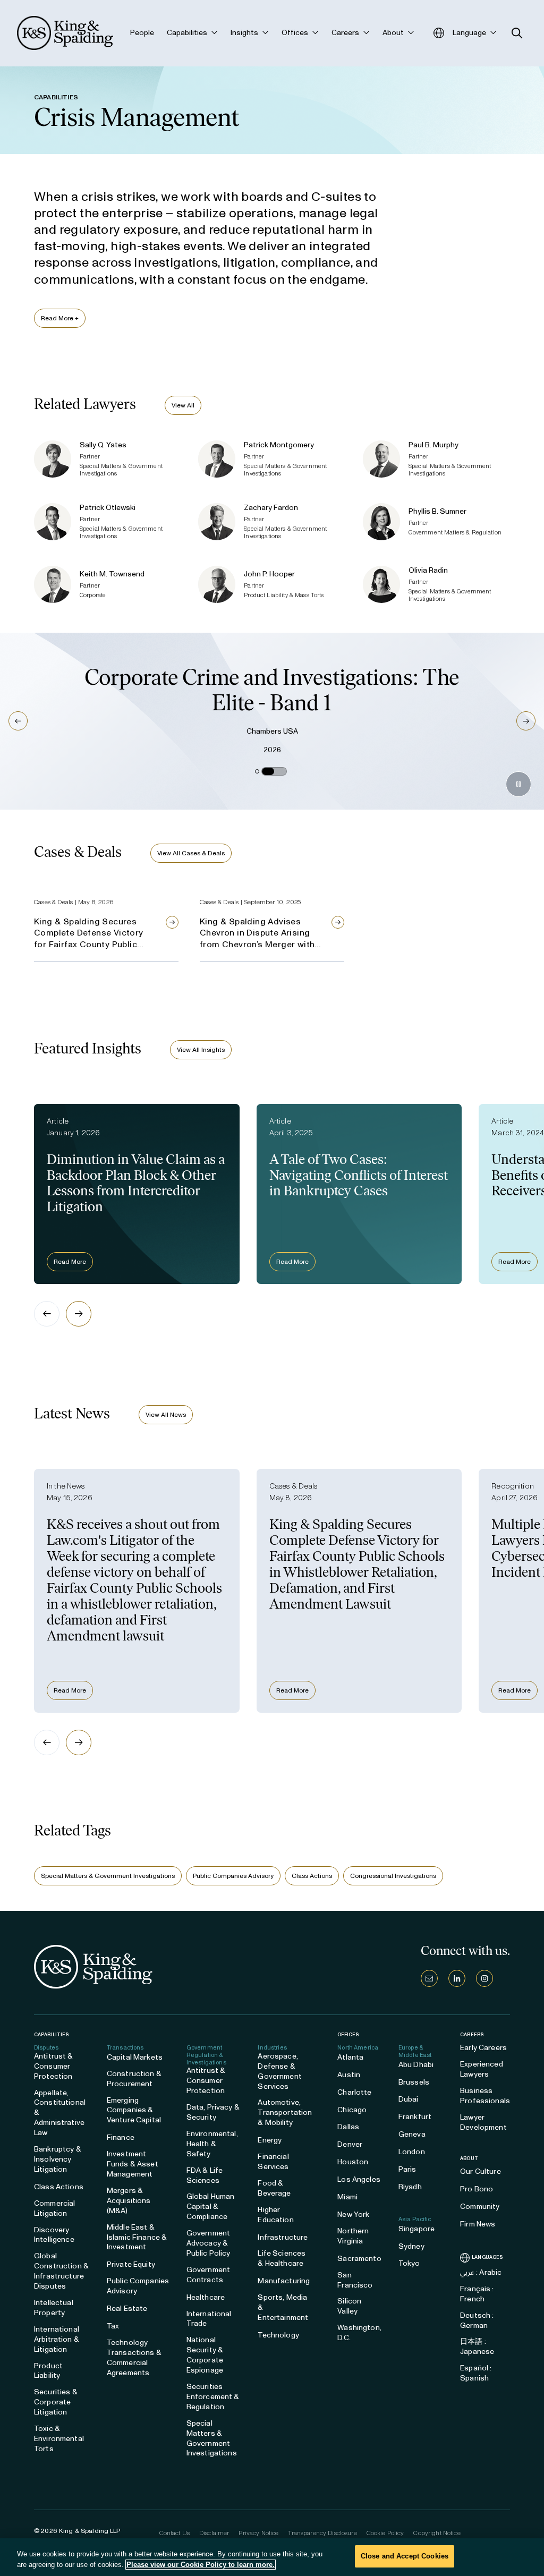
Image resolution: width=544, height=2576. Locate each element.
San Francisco (355, 2280)
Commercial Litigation (54, 2208)
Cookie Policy (385, 2533)
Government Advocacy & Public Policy (209, 2243)
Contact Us (175, 2533)
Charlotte (354, 2092)
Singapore (416, 2229)
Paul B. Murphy (433, 445)
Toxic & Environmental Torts (59, 2439)
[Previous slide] (47, 1314)
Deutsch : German (477, 2320)
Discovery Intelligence (54, 2235)
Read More (70, 1262)
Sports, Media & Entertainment (283, 2307)
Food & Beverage (274, 2188)
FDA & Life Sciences (205, 2175)
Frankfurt (415, 2117)
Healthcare (206, 2297)
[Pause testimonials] (518, 784)
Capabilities (51, 2034)
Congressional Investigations (393, 1876)
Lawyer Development (483, 2122)
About (469, 2158)
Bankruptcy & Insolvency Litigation (58, 2159)
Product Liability (48, 2371)
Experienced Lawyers (482, 2069)
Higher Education (275, 2215)
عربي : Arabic (481, 2272)
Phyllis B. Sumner (437, 511)
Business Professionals (485, 2096)
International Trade (209, 2319)
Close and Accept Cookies (405, 2556)
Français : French (477, 2294)
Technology (278, 2335)
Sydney (411, 2246)
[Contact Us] (429, 1978)
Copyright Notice (437, 2533)
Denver (350, 2144)
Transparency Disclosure (322, 2533)
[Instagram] (484, 1978)
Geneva (412, 2134)
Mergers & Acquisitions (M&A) (129, 2201)
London (412, 2152)
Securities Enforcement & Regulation (213, 2397)
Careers (472, 2035)
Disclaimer (214, 2533)
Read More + (60, 318)
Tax (113, 2326)
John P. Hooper (269, 574)
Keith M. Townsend (112, 574)
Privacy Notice (258, 2533)
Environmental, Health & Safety (212, 2144)
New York (353, 2214)
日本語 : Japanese (477, 2347)
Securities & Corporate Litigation (56, 2402)
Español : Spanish (476, 2373)
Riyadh (410, 2187)
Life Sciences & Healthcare (282, 2258)
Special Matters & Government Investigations (108, 1876)
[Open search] (517, 33)
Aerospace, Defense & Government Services (279, 2071)
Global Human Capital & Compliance (211, 2207)
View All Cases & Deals (191, 853)
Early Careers (483, 2048)
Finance (121, 2137)
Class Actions (312, 1876)
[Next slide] (79, 1314)
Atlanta (350, 2057)
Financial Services (273, 2162)
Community (480, 2207)
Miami (347, 2197)
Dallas (348, 2127)
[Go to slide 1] (257, 771)
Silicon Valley (349, 2306)
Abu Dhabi (416, 2065)
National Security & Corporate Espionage (205, 2355)
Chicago (352, 2110)
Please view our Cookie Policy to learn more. (201, 2565)
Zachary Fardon (271, 508)
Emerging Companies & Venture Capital (134, 2110)
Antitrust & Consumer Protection (54, 2066)
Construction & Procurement (134, 2079)
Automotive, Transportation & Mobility (285, 2112)
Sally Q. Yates (103, 445)
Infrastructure (283, 2237)
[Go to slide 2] (274, 771)
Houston (353, 2162)
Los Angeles (359, 2179)
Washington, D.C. (359, 2333)
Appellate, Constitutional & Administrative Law (60, 2113)
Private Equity (131, 2264)
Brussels (414, 2082)
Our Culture (481, 2171)
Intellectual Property (54, 2308)
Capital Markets (135, 2057)
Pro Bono (477, 2189)
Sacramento (359, 2259)
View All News (166, 1415)
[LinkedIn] (457, 1978)
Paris (407, 2169)
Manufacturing (284, 2281)
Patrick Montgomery (279, 445)
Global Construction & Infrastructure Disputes (61, 2271)
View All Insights (201, 1050)
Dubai (409, 2099)
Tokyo (409, 2263)
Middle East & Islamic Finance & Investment (137, 2237)
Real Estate (127, 2309)
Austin (349, 2075)
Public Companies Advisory (233, 1876)
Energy (270, 2140)
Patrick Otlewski (108, 508)
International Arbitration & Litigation (57, 2339)
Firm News (478, 2224)
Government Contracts (208, 2275)
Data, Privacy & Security (213, 2112)
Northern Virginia (353, 2236)
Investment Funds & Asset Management (133, 2164)
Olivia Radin (428, 570)
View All (183, 405)
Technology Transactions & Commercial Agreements (134, 2358)
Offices (348, 2034)
